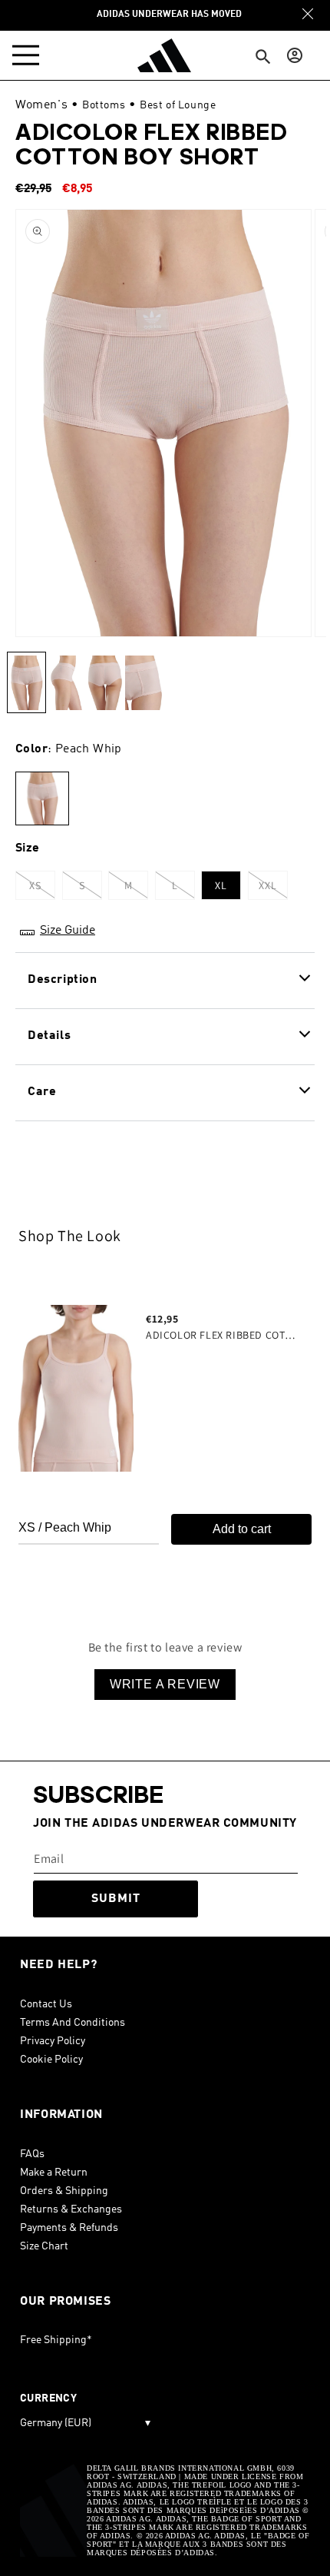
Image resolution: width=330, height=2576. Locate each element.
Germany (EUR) (85, 2423)
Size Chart (44, 2246)
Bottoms (104, 105)
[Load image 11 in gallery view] (105, 682)
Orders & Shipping (64, 2191)
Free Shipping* (56, 2340)
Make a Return (54, 2173)
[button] (29, 55)
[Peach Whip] (42, 799)
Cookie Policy (51, 2060)
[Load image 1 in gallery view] (26, 682)
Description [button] (63, 980)
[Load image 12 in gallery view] (144, 682)
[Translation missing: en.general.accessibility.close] (308, 14)
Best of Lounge (178, 105)
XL (221, 885)
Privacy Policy (53, 2041)
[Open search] (263, 57)
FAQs (32, 2154)
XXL (273, 889)
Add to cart (242, 1529)
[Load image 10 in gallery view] (66, 682)
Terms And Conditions (73, 2023)
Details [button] (49, 1036)
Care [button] (42, 1092)
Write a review (165, 1684)
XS (42, 889)
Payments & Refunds (69, 2228)
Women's (41, 105)
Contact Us (46, 2004)
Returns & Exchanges (71, 2209)
